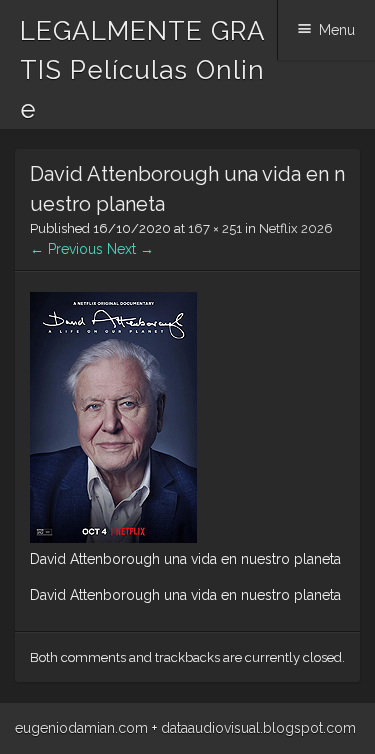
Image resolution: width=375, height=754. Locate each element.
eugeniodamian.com (81, 728)
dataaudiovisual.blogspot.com (258, 728)
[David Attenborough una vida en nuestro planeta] (113, 538)
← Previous (66, 249)
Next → (130, 249)
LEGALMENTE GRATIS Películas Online (143, 70)
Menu (337, 30)
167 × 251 (215, 228)
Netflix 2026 (296, 228)
